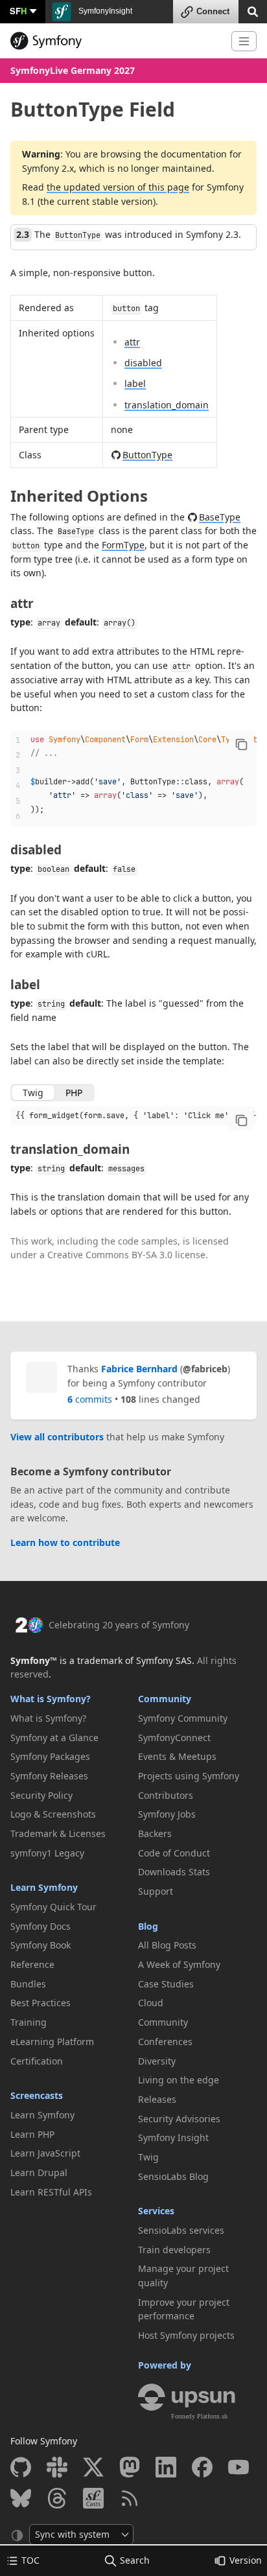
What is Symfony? (51, 1699)
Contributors (166, 1795)
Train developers (174, 2250)
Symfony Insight (173, 2137)
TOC (30, 2560)
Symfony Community (183, 1718)
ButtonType (147, 455)
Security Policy (41, 1795)
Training (29, 2022)
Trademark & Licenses (58, 1833)
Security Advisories (179, 2119)
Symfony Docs (41, 1926)
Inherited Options (79, 496)
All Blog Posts (167, 1945)
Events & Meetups (177, 1756)
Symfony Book (41, 1945)
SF (18, 11)
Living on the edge (179, 2080)
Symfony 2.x (48, 168)
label (135, 383)
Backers (155, 1833)
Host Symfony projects (186, 2335)
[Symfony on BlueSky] (21, 2498)
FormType (123, 545)
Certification (37, 2061)
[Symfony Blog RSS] (130, 2498)
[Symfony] (116, 41)
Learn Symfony (44, 1887)
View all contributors (57, 1437)
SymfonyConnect (174, 1738)
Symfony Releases (49, 1776)
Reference (32, 1964)
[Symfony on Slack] (57, 2467)
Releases (157, 2099)
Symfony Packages (50, 1756)
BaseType (220, 517)
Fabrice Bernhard (139, 1369)
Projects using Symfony (189, 1776)
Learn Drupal (39, 2172)
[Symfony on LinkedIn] (166, 2467)
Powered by (165, 2365)
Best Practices (41, 2003)
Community (165, 1699)
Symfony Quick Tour (53, 1907)
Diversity (157, 2061)
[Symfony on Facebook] (202, 2467)
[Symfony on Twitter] (93, 2467)
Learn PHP (32, 2134)
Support (156, 1891)
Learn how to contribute (65, 1542)
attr (132, 342)
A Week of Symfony (179, 1964)
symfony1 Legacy (47, 1853)
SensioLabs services (181, 2230)
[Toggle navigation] (244, 41)
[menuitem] (70, 1718)
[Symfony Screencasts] (93, 2498)
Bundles (28, 1984)
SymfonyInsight (104, 11)
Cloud (151, 2003)
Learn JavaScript (45, 2153)
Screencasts (37, 2095)
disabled (143, 363)
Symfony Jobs (167, 1814)
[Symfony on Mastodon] (130, 2467)
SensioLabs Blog (173, 2176)
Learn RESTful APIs (51, 2192)
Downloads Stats (174, 1872)
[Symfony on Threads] (57, 2498)
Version (246, 2560)
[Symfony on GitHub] (21, 2467)
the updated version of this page (118, 187)
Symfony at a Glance (54, 1738)
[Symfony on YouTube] (238, 2467)
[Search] (253, 11)
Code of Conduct (174, 1853)
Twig (148, 2157)
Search (135, 2560)
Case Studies (166, 1984)
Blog (148, 1926)
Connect (213, 11)
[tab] (33, 1093)
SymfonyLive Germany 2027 (73, 70)
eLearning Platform (52, 2042)
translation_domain (167, 405)
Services (156, 2211)
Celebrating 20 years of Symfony (119, 1625)
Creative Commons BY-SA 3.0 (110, 1255)
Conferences (165, 2042)
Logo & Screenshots (53, 1814)
